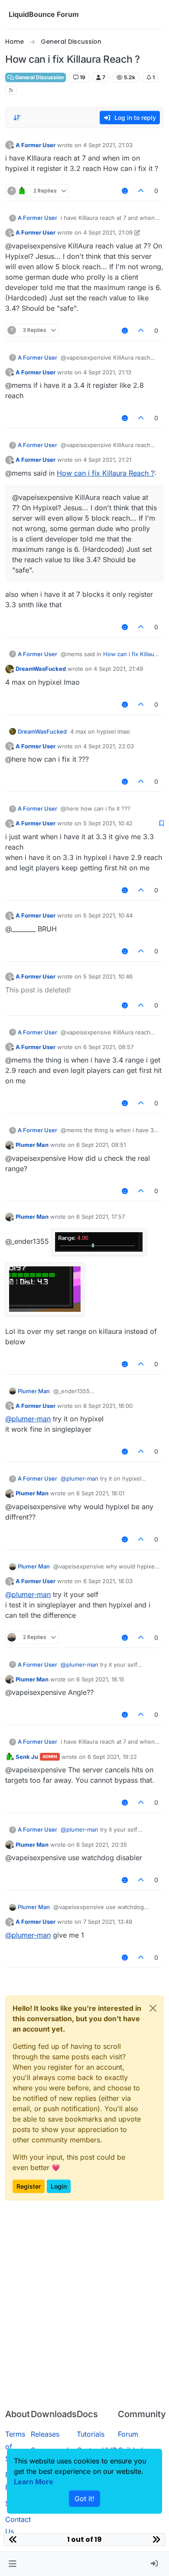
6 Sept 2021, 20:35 (102, 1845)
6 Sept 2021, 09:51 (101, 1145)
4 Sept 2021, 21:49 (118, 669)
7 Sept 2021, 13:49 (108, 1922)
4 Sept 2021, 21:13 (107, 372)
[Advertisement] (84, 2313)
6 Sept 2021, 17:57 (101, 1217)
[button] (12, 2564)
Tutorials (91, 2434)
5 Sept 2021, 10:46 (108, 976)
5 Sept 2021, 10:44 (108, 915)
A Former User (36, 145)
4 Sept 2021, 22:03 (109, 746)
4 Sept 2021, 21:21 (107, 460)
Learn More (34, 2482)
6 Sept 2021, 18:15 (100, 1679)
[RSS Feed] (11, 90)
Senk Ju (27, 1757)
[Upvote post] (141, 191)
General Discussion (39, 77)
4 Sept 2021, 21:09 (108, 232)
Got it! (84, 2499)
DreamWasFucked (41, 669)
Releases (45, 2434)
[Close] (153, 2008)
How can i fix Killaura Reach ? (106, 473)
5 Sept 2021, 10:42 (108, 823)
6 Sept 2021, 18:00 (108, 1406)
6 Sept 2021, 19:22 (112, 1757)
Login (59, 2186)
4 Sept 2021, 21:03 (108, 145)
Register (29, 2186)
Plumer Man (32, 1145)
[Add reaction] (125, 191)
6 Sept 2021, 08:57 (108, 1047)
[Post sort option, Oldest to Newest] (17, 118)
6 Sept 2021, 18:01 (100, 1493)
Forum (128, 2434)
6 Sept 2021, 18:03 (108, 1581)
